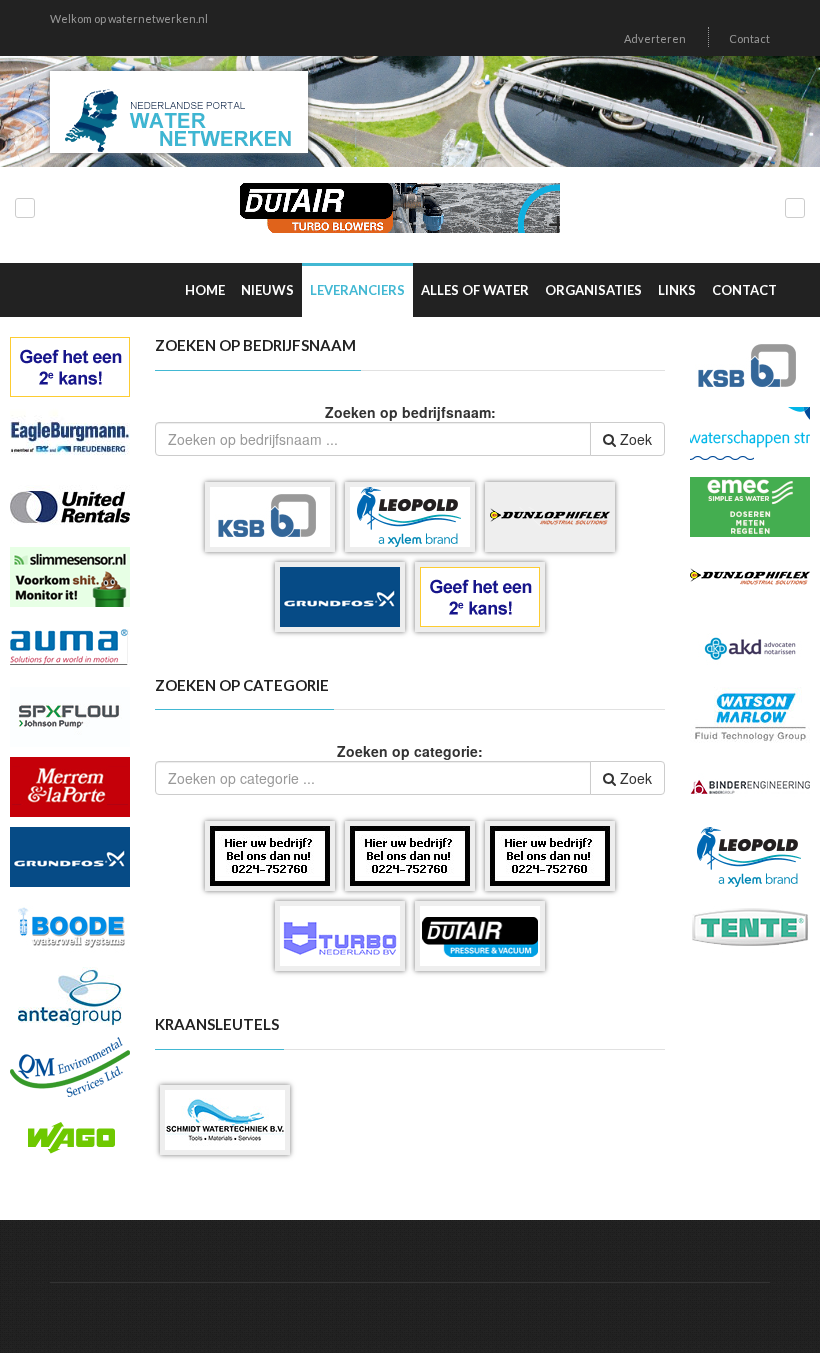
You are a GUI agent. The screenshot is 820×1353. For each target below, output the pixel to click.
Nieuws (267, 290)
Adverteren (655, 38)
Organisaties (593, 290)
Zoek (634, 439)
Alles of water (475, 290)
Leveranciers (357, 290)
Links (677, 290)
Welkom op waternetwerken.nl (129, 18)
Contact (749, 38)
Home (205, 290)
